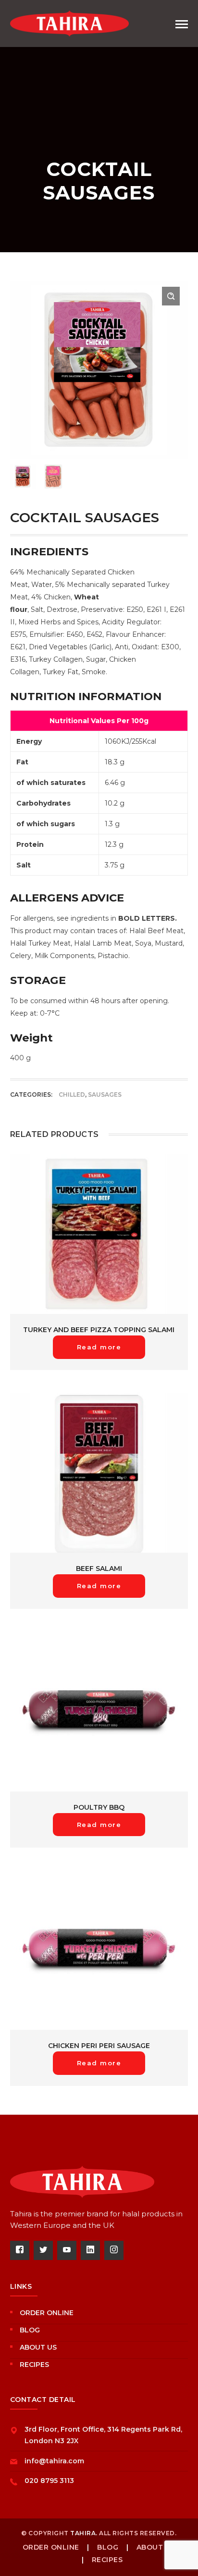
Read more (99, 1347)
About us (38, 2347)
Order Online (47, 2313)
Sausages (105, 1095)
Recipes (34, 2365)
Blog (30, 2330)
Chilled (72, 1095)
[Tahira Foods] (69, 23)
